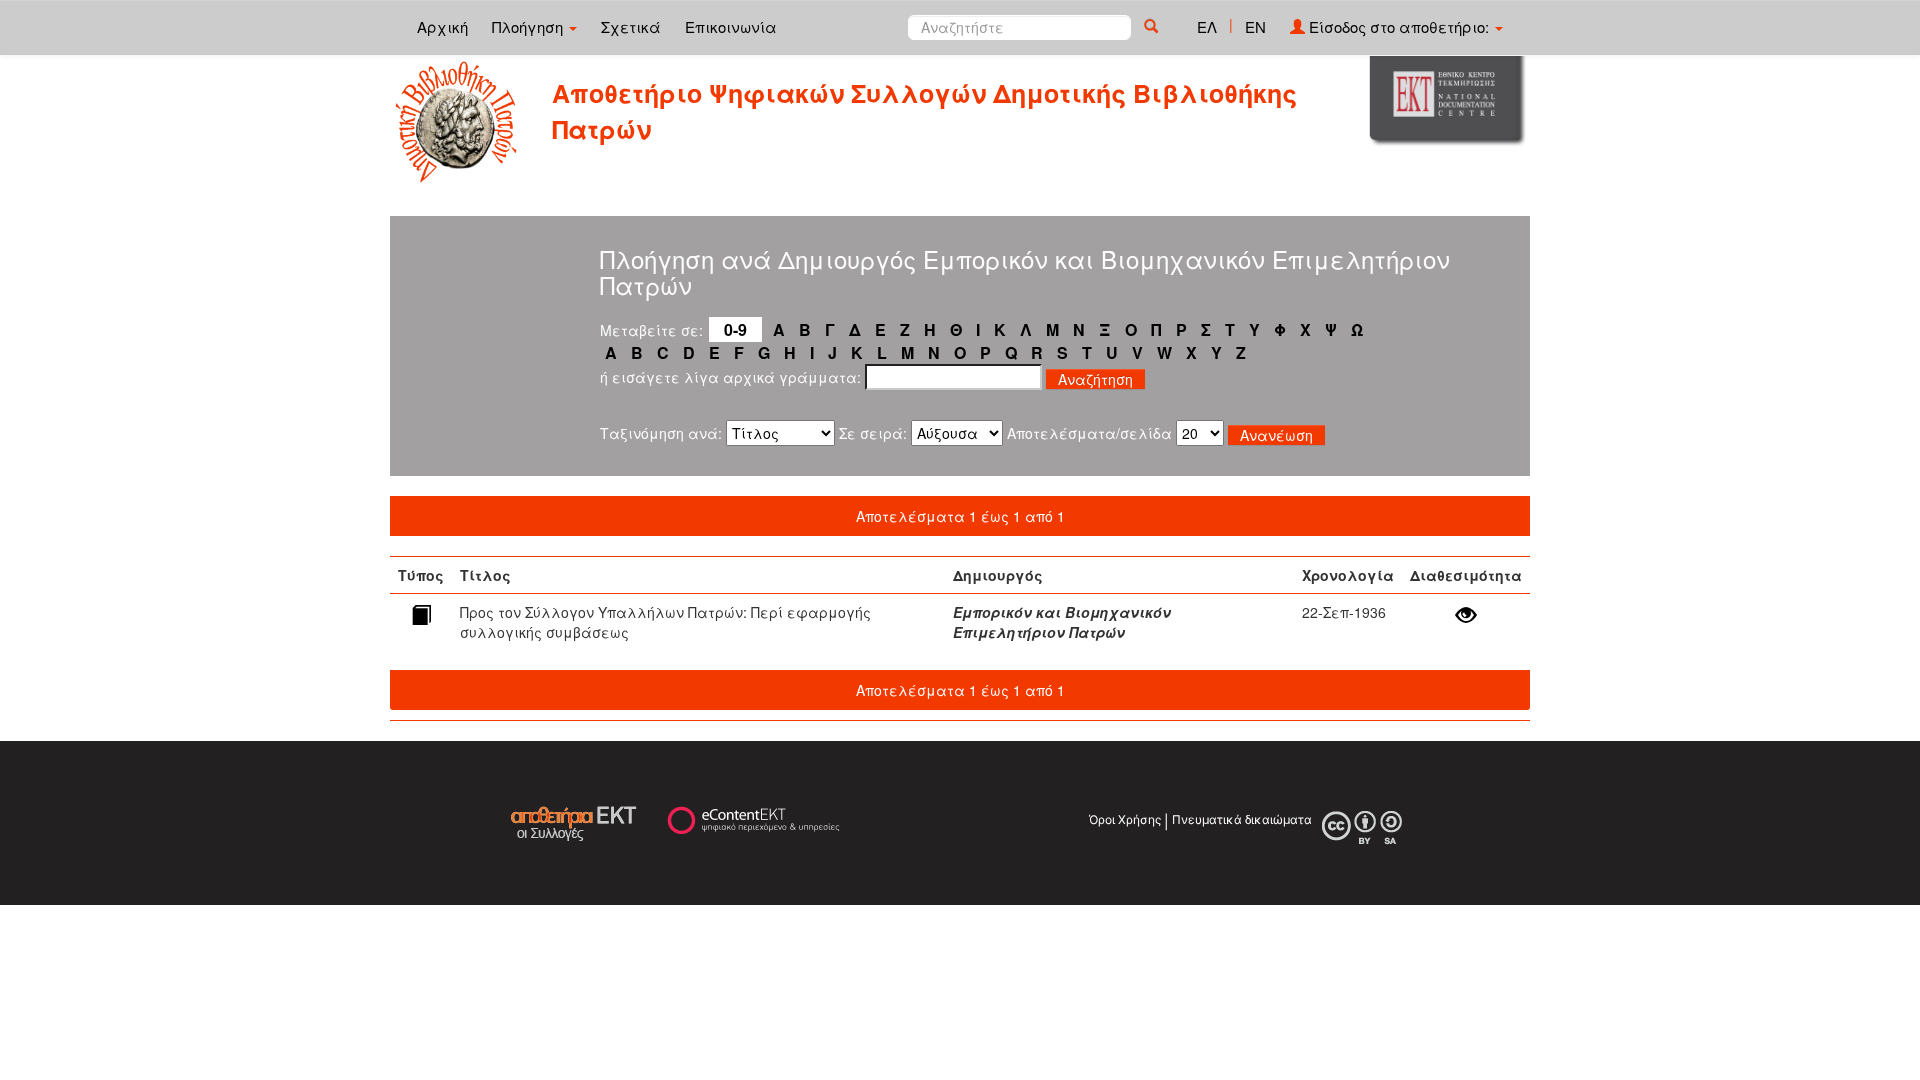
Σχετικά (631, 26)
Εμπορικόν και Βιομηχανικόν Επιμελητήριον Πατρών (1062, 622)
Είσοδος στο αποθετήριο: (1399, 26)
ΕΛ (1207, 26)
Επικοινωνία (731, 26)
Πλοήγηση (529, 26)
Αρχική (442, 26)
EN (1255, 26)
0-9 (735, 329)
